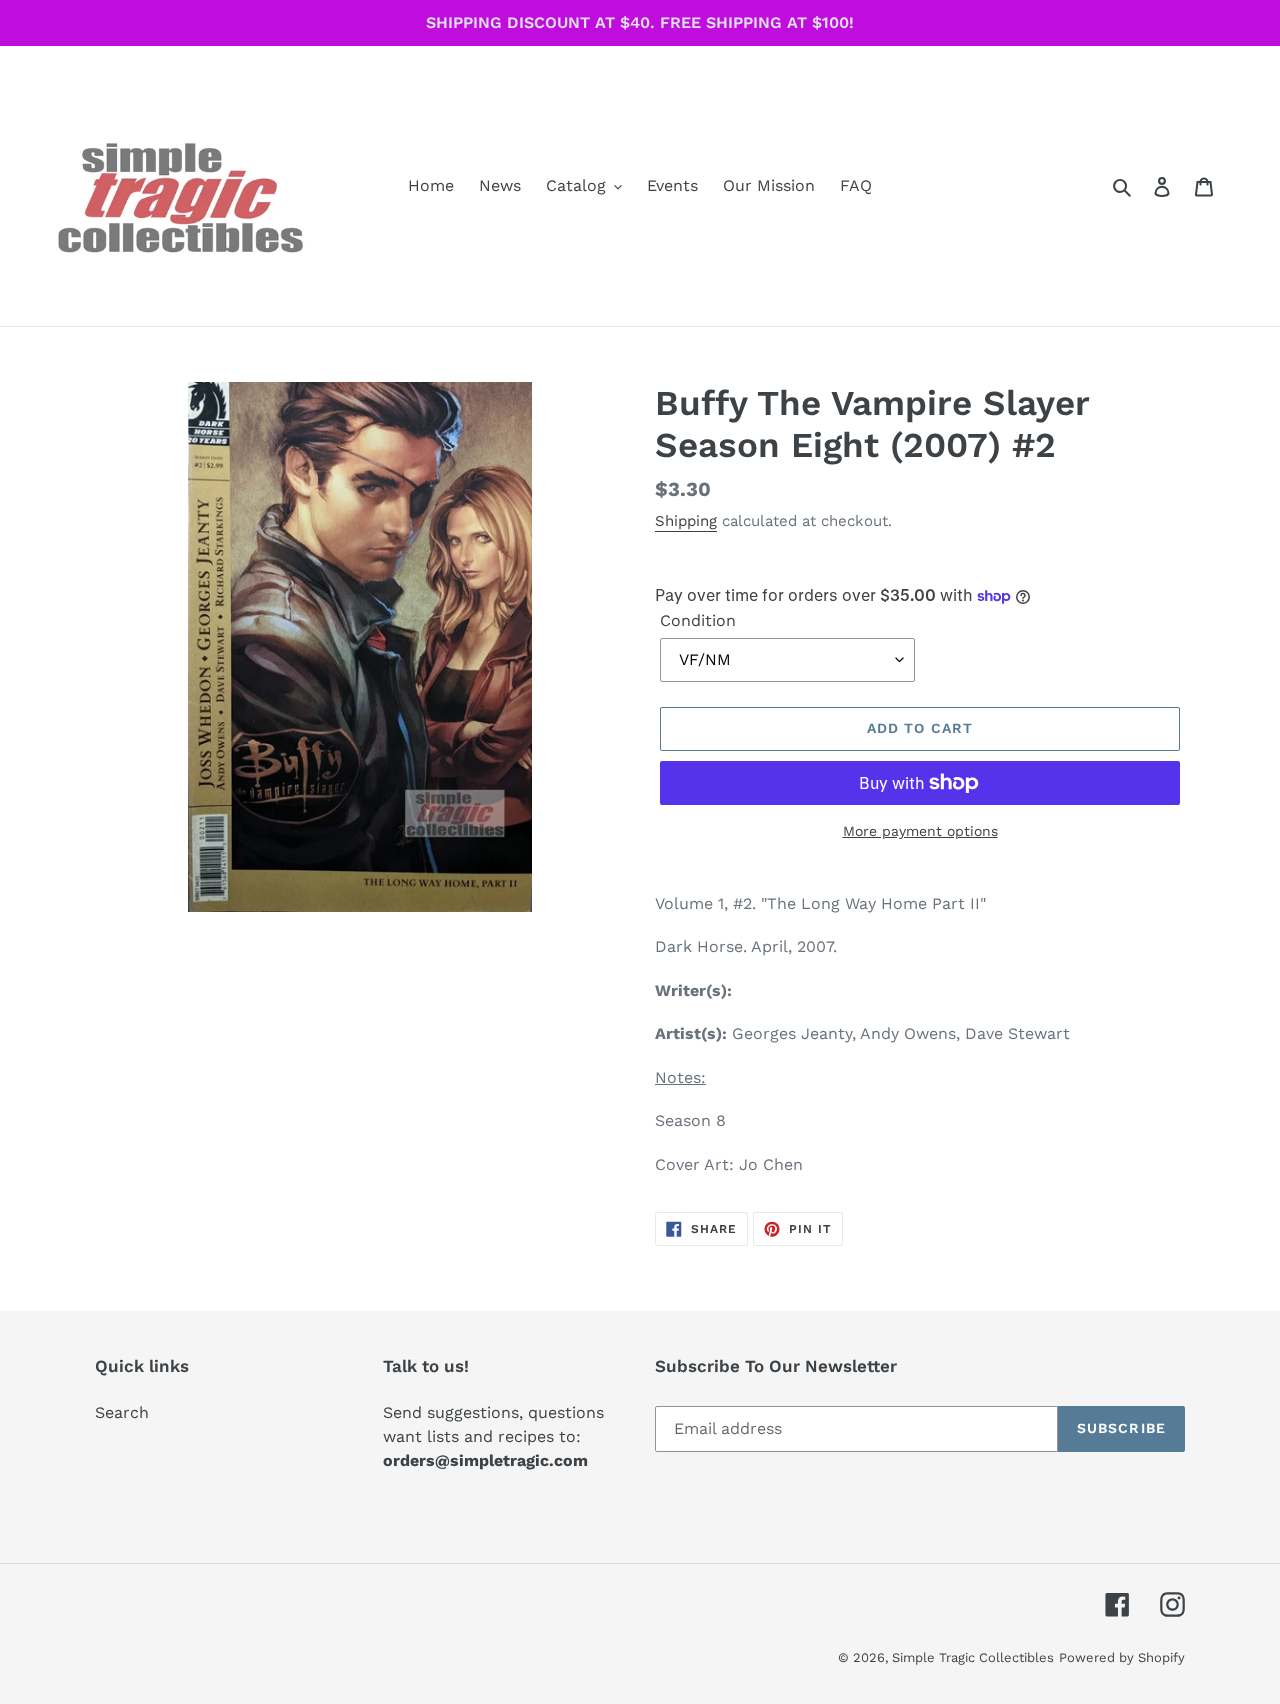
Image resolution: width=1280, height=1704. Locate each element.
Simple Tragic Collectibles (973, 1657)
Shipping (686, 521)
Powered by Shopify (1122, 1657)
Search (122, 1412)
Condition (698, 620)
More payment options (920, 831)
